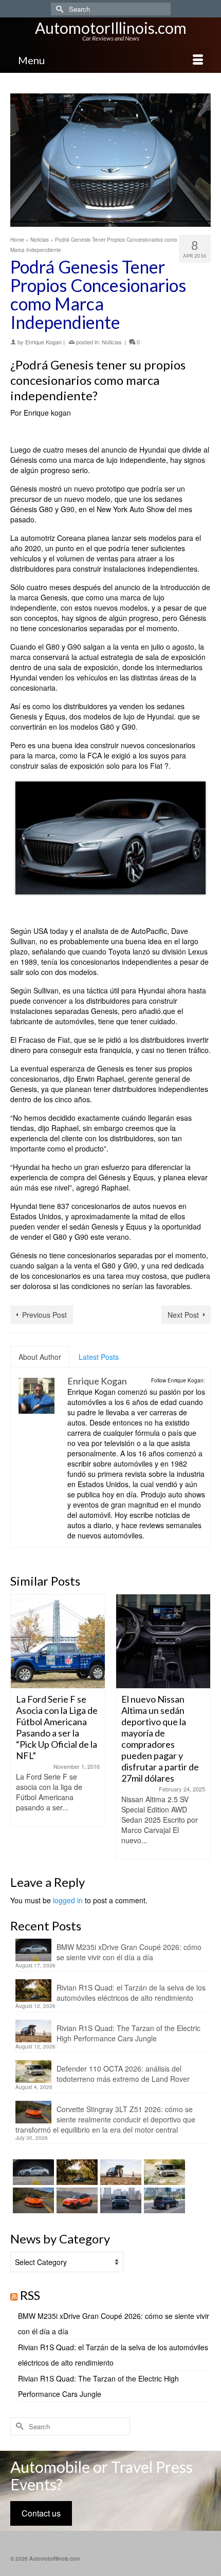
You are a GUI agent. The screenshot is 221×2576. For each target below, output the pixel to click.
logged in (68, 1900)
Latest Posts (99, 1357)
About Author (40, 1357)
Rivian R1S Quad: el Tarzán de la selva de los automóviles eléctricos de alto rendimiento (131, 1993)
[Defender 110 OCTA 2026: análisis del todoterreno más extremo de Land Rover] (163, 2172)
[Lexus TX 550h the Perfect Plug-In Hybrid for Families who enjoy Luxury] (163, 2200)
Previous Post (44, 1315)
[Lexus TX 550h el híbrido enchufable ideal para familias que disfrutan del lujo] (119, 2200)
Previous (19, 1726)
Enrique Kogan (43, 342)
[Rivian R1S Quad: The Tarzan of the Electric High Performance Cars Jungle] (119, 2172)
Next (202, 1726)
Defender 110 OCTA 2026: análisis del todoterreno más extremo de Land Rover (123, 2074)
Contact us (41, 2513)
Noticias (112, 342)
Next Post (183, 1315)
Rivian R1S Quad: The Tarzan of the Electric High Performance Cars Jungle (128, 2033)
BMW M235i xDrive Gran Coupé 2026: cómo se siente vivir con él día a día (129, 1952)
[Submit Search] (59, 9)
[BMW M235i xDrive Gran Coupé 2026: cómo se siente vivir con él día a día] (32, 2172)
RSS (30, 2295)
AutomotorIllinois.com (111, 28)
